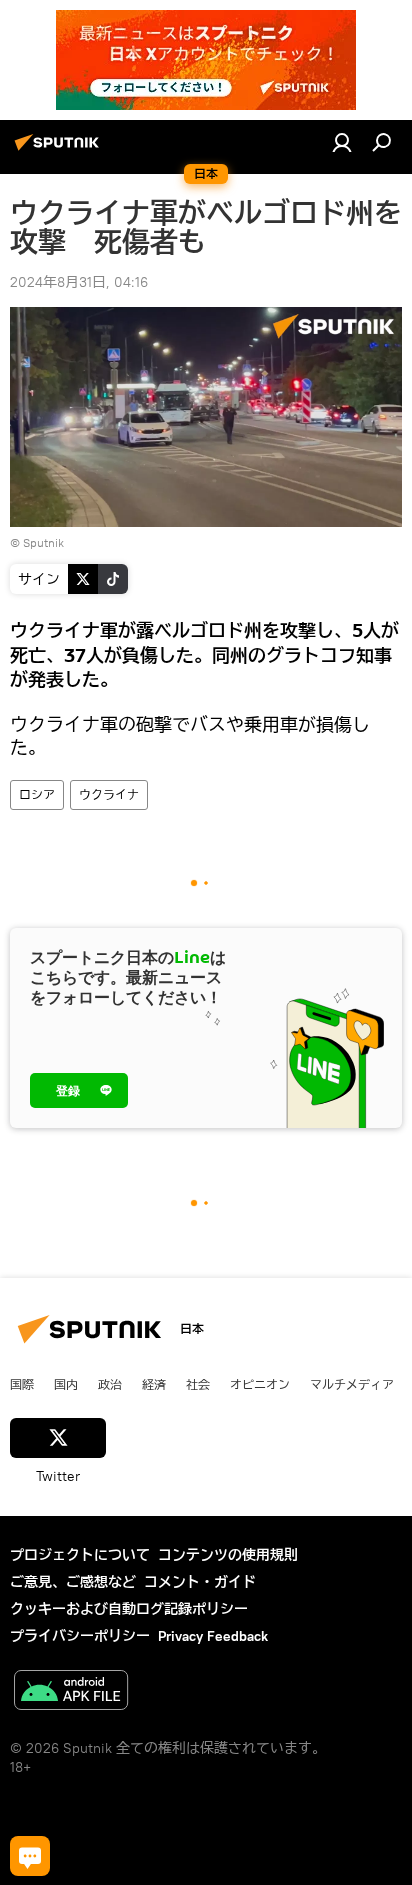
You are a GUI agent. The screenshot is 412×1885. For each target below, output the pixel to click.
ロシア (37, 794)
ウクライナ (109, 794)
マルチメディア (352, 1384)
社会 (198, 1384)
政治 (110, 1384)
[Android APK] (71, 1692)
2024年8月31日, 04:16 (79, 282)
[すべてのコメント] (30, 1856)
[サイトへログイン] (342, 142)
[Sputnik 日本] (60, 150)
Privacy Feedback (213, 1636)
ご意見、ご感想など (73, 1582)
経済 (154, 1384)
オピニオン (260, 1384)
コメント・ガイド (200, 1582)
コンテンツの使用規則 (228, 1555)
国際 (22, 1384)
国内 (66, 1384)
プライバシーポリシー (80, 1636)
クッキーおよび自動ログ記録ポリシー (129, 1609)
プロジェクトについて (80, 1555)
